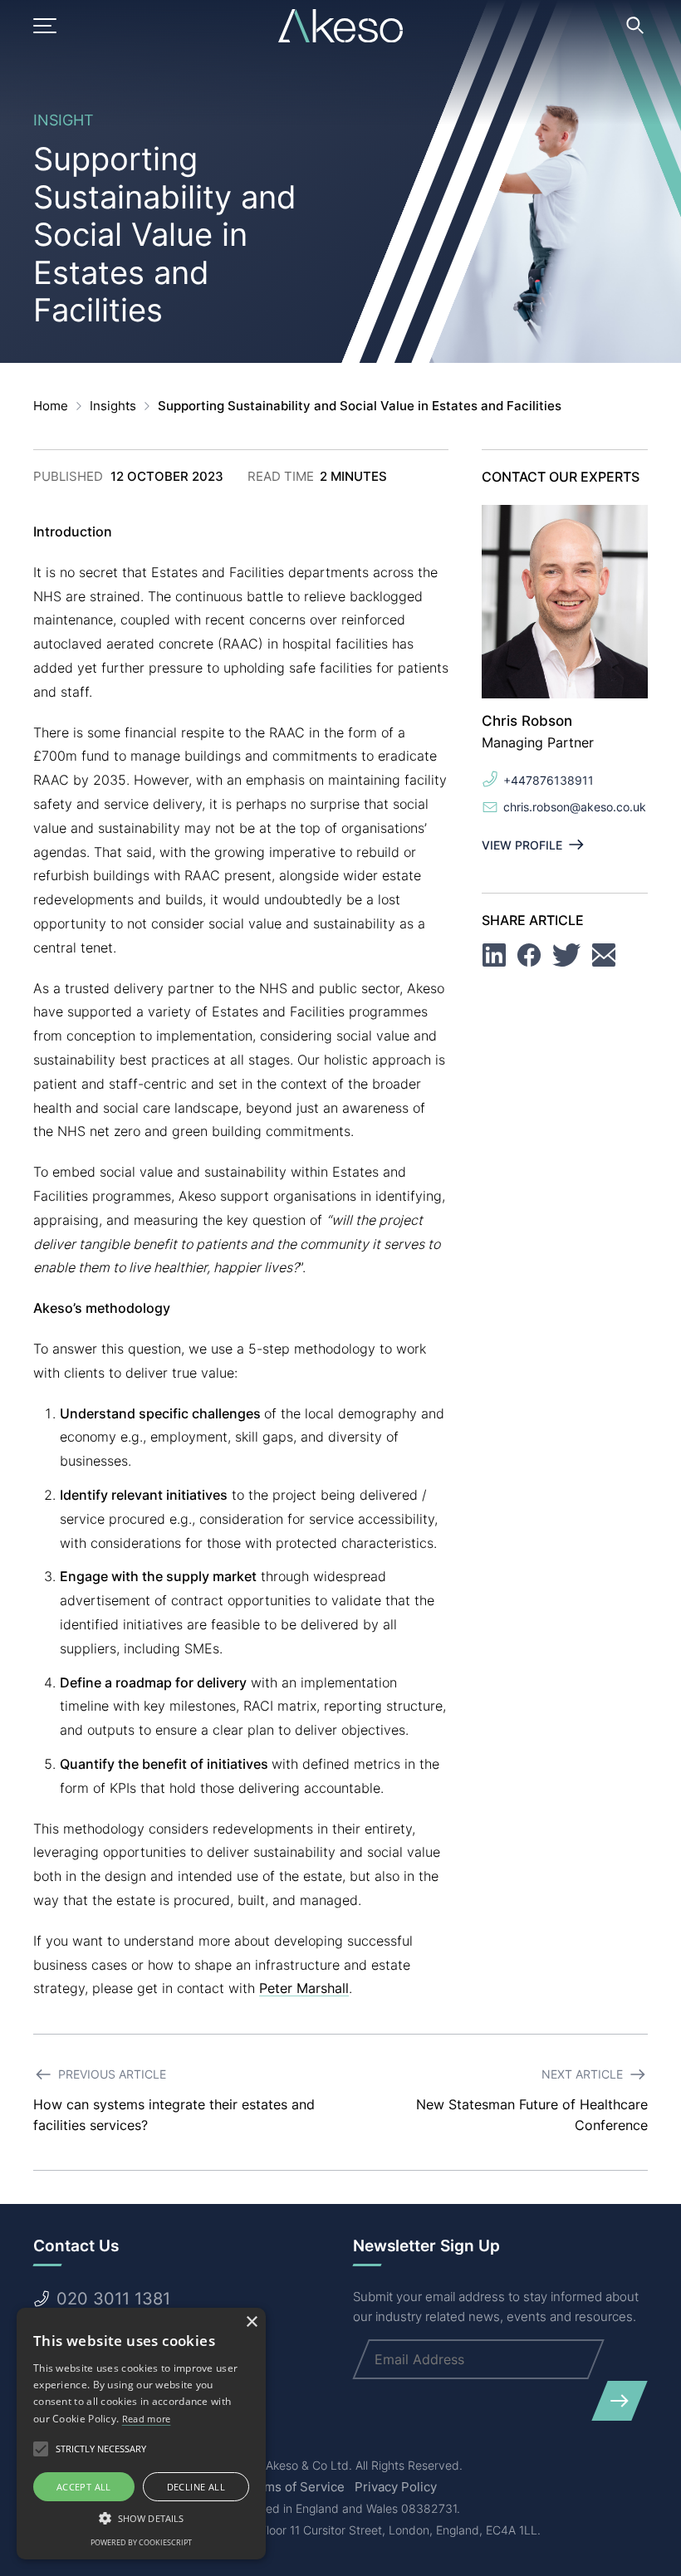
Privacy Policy (396, 2487)
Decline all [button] (196, 2487)
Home (51, 406)
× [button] (251, 2322)
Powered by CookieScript (141, 2542)
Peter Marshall (304, 1988)
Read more (147, 2419)
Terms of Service (294, 2487)
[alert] (141, 2434)
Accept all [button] (84, 2487)
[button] (141, 2518)
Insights (113, 406)
